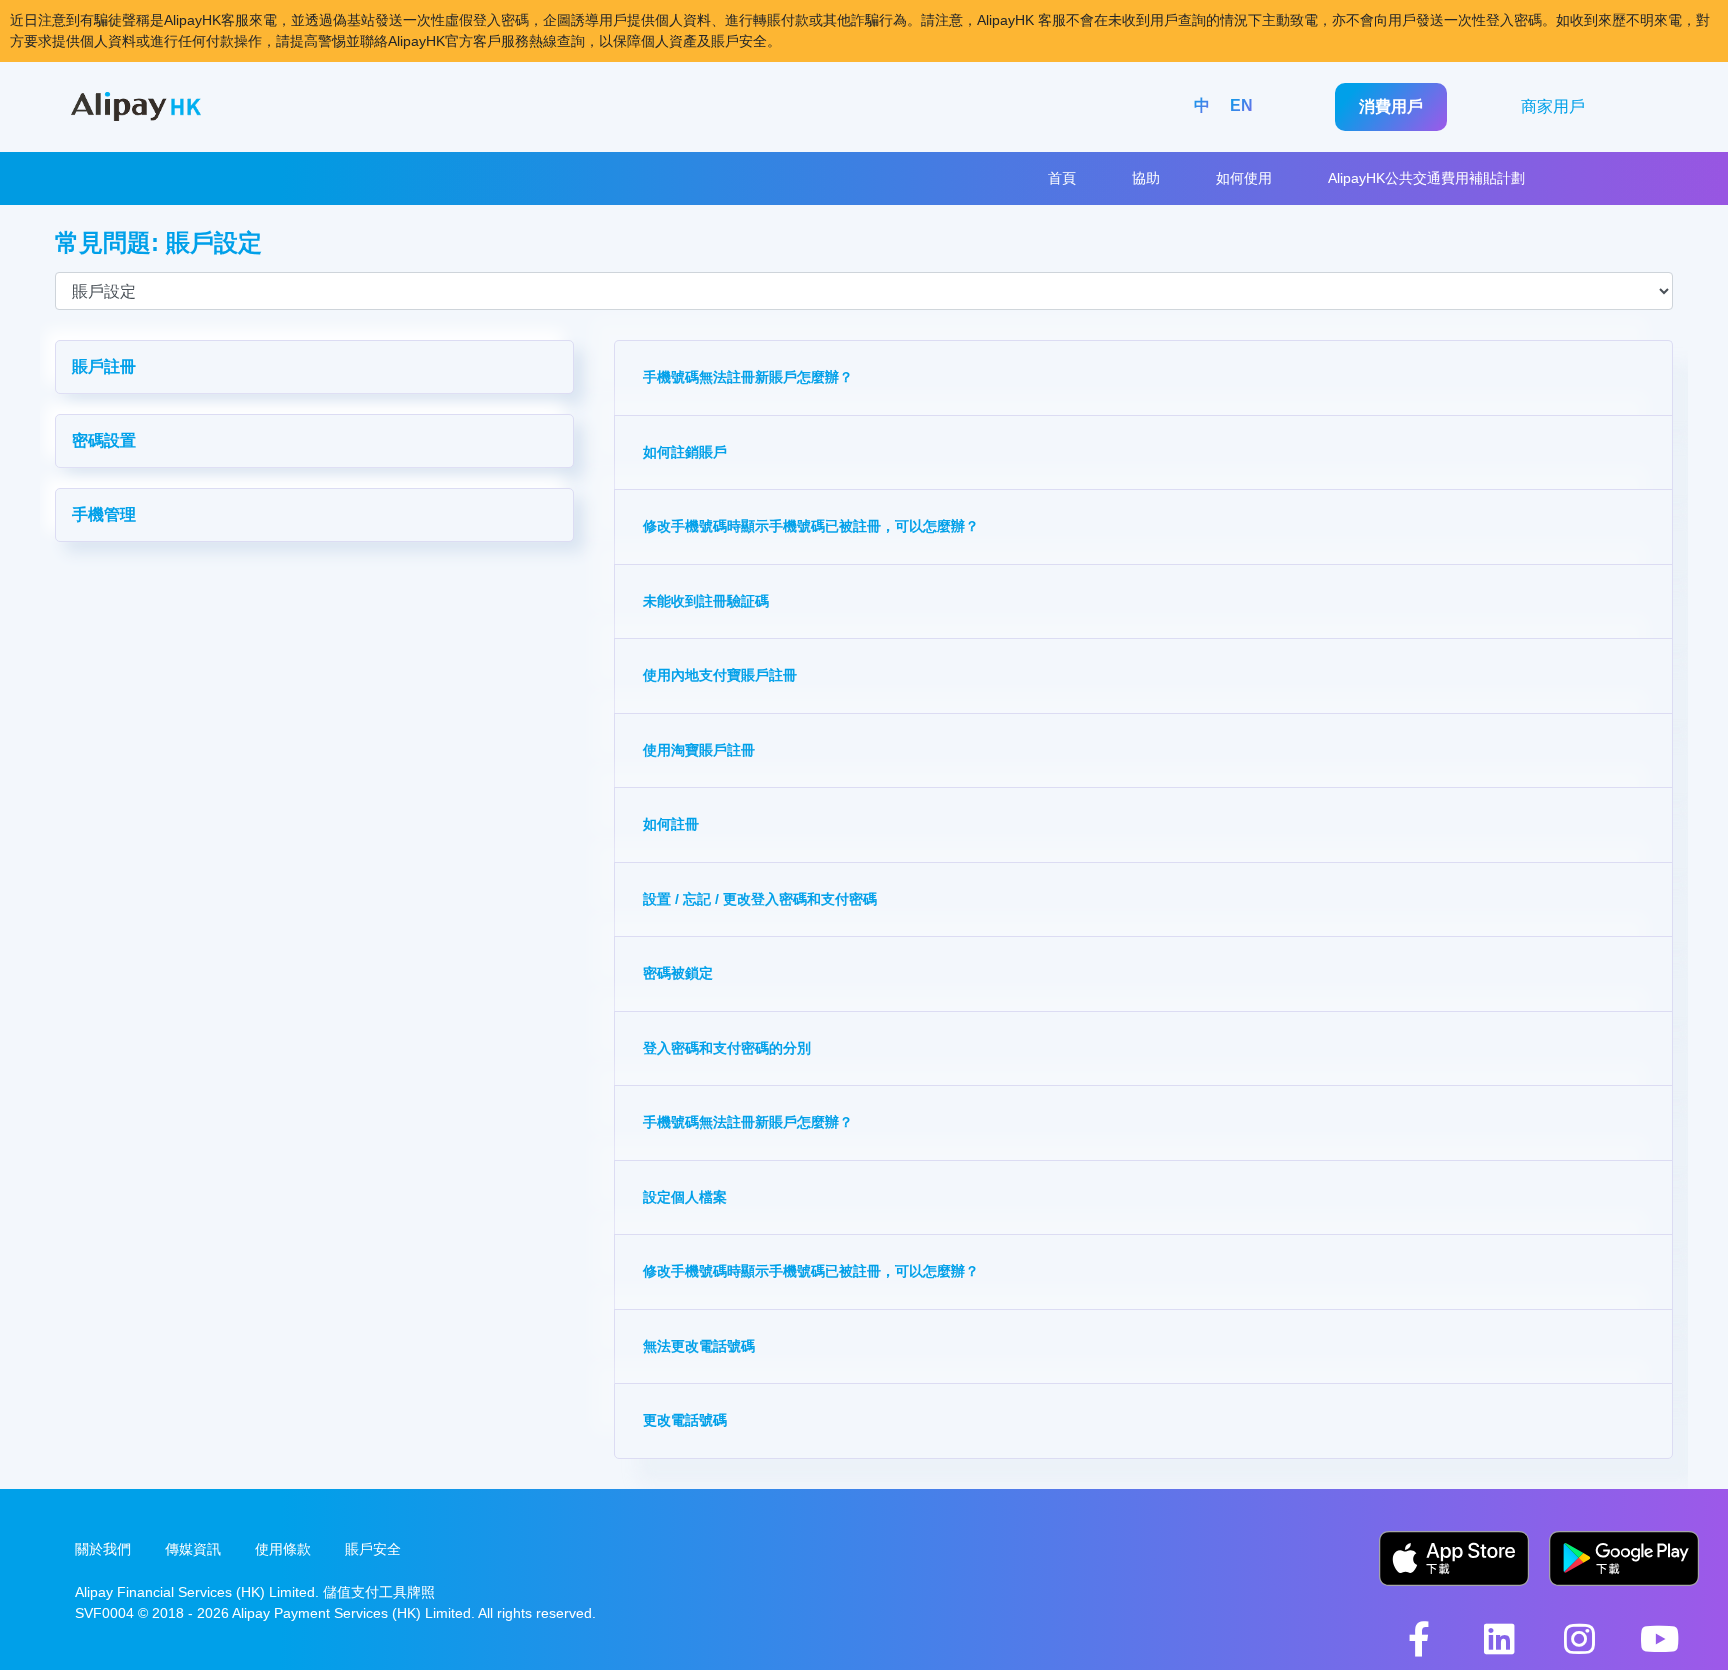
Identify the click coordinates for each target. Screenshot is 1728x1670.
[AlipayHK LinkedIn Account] (1499, 1638)
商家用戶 (1553, 106)
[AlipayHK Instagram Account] (1579, 1638)
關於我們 (103, 1549)
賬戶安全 (373, 1549)
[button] (314, 367)
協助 (1146, 178)
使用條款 (283, 1549)
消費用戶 (1391, 106)
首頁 (1062, 178)
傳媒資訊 (193, 1549)
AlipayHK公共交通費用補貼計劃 (1426, 178)
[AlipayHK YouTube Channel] (1659, 1638)
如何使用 (1244, 178)
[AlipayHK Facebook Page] (1419, 1638)
